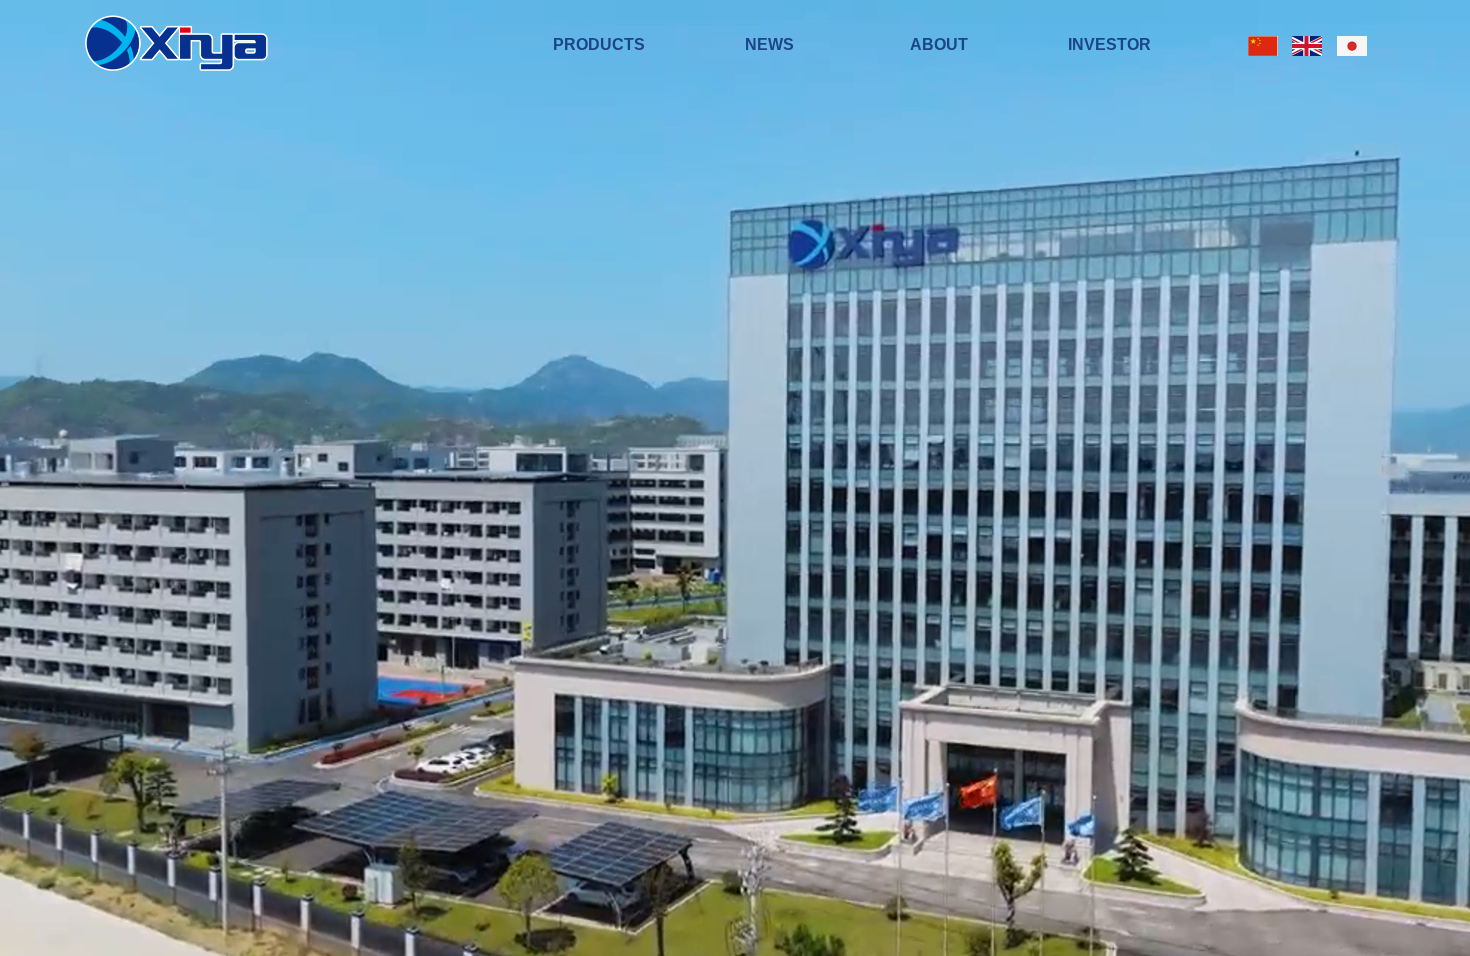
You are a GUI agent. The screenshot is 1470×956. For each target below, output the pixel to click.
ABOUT (939, 44)
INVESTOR (1109, 44)
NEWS (769, 44)
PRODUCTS (599, 44)
